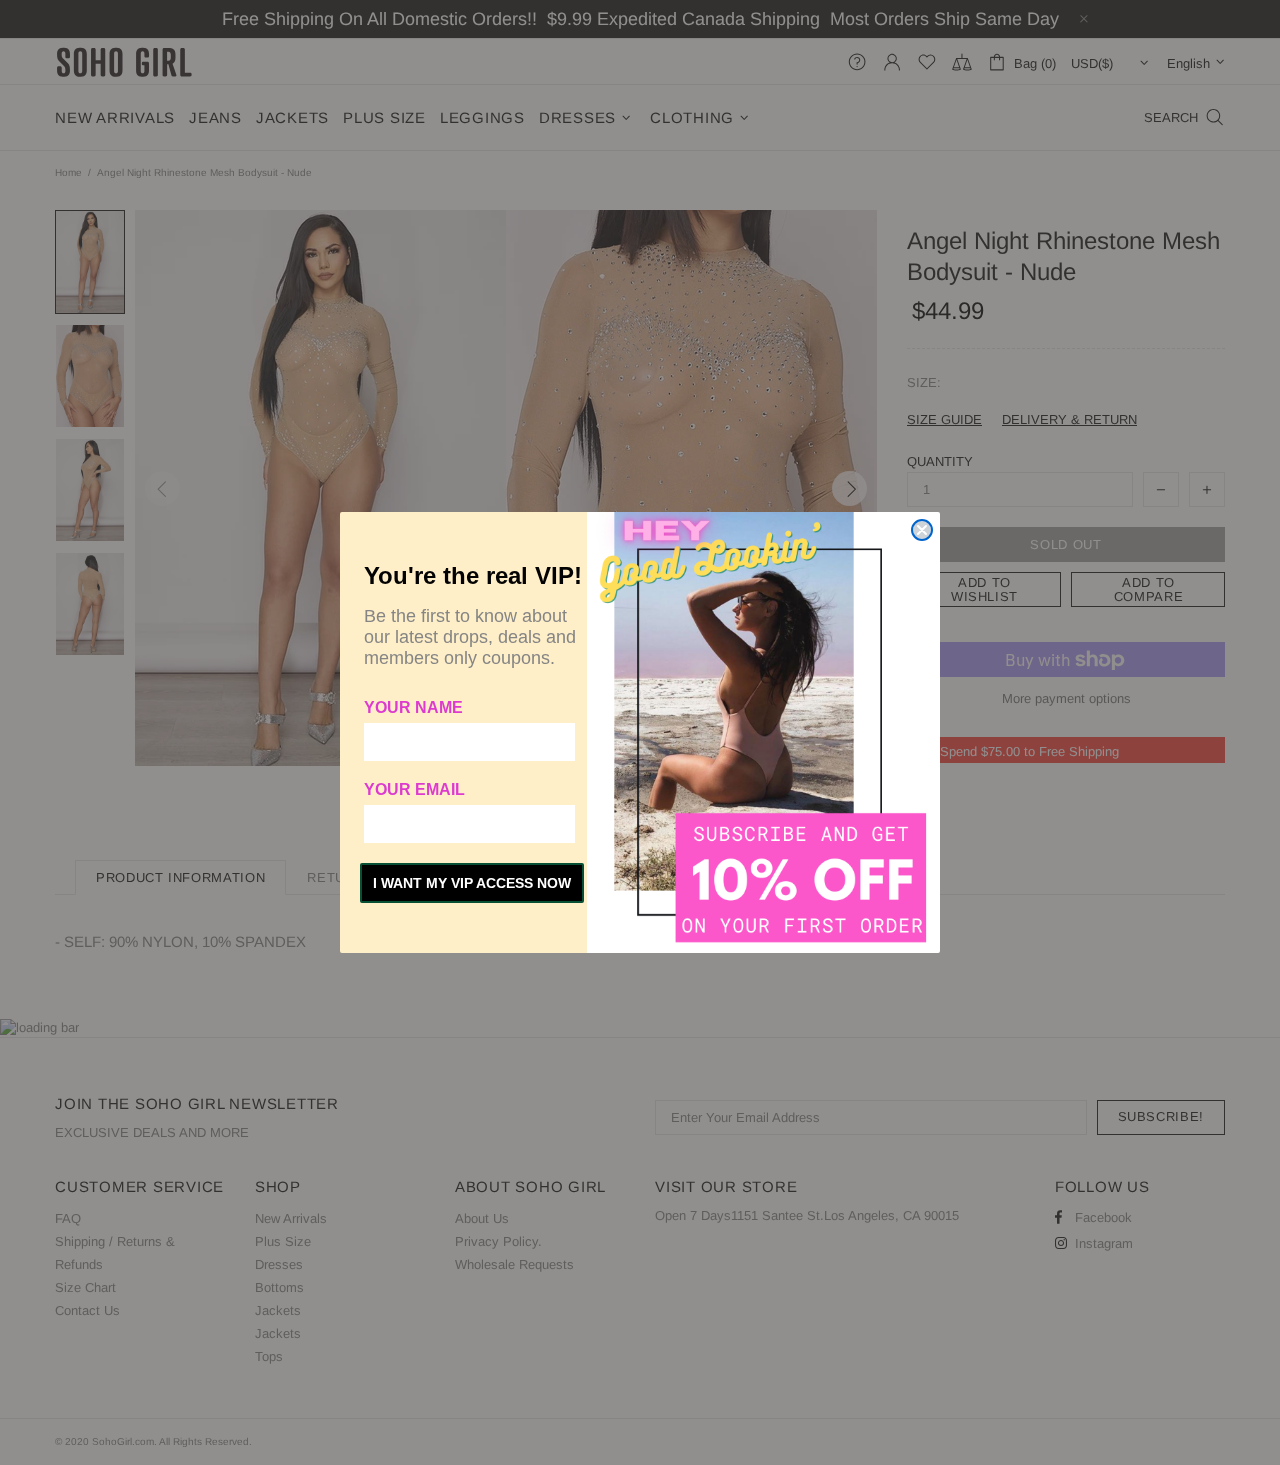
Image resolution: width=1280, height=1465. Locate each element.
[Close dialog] (922, 530)
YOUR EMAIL (414, 789)
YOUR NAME (413, 707)
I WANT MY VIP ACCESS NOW (472, 883)
